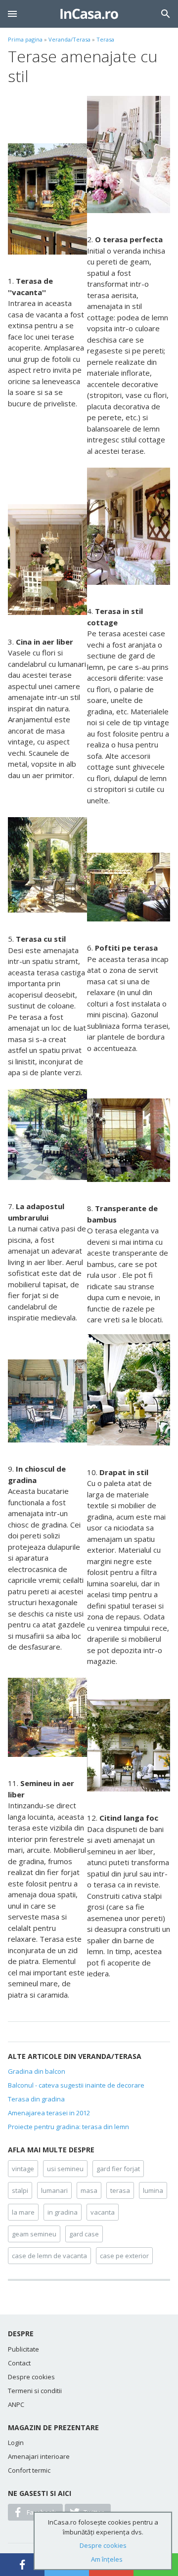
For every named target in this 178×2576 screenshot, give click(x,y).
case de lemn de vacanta (49, 2256)
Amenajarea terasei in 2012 (49, 2113)
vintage (23, 2169)
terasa (120, 2190)
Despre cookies (31, 2377)
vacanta (103, 2212)
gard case (84, 2234)
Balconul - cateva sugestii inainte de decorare (76, 2085)
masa (89, 2190)
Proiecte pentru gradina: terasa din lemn (68, 2127)
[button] (12, 14)
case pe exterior (124, 2256)
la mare (23, 2212)
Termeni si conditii (35, 2391)
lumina (153, 2190)
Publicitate (23, 2349)
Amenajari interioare (39, 2456)
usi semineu (65, 2169)
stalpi (20, 2190)
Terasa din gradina (36, 2099)
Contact (19, 2363)
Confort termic (29, 2470)
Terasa (105, 39)
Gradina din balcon (37, 2071)
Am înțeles (107, 2559)
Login (16, 2443)
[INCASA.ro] (89, 14)
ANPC (16, 2404)
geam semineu (34, 2234)
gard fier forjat (118, 2169)
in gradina (63, 2212)
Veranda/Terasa (69, 39)
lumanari (54, 2190)
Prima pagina (25, 39)
